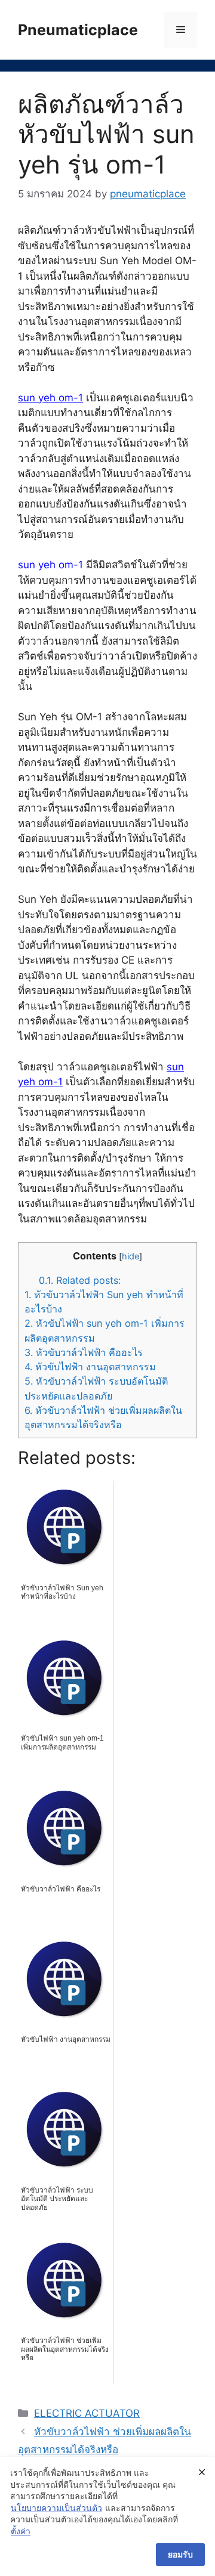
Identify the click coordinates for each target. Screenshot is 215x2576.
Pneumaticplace (78, 30)
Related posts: (80, 1280)
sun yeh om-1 (50, 398)
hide (130, 1256)
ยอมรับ (180, 2554)
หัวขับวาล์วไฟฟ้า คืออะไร (84, 1352)
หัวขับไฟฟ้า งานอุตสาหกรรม (90, 1367)
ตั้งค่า (21, 2531)
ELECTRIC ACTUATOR (87, 2413)
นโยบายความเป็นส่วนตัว (56, 2508)
